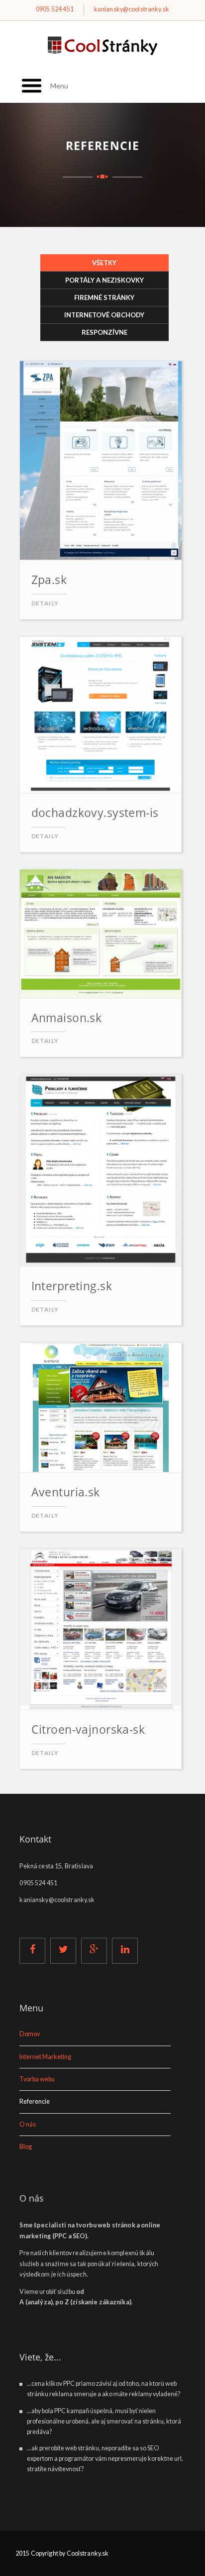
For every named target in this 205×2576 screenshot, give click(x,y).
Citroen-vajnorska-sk (88, 1729)
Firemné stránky (104, 297)
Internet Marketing (45, 2057)
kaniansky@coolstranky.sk (132, 9)
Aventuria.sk (66, 1492)
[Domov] (102, 46)
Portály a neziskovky (104, 280)
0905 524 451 (55, 9)
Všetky (130, 263)
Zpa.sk (49, 580)
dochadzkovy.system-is (95, 812)
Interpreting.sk (72, 1286)
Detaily (45, 603)
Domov (30, 2034)
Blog (26, 2147)
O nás (28, 2124)
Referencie (35, 2101)
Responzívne (104, 332)
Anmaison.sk (67, 1018)
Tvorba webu (37, 2079)
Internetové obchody (104, 315)
